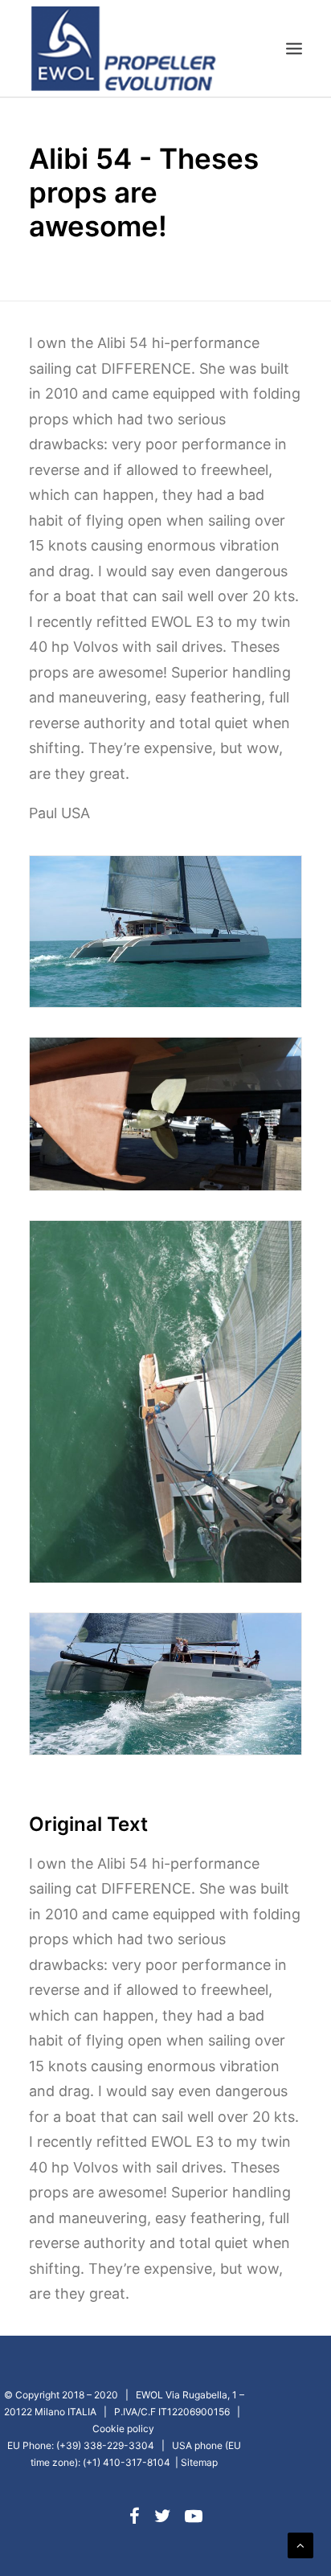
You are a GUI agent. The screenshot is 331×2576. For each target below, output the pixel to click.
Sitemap (199, 2462)
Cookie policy (123, 2429)
